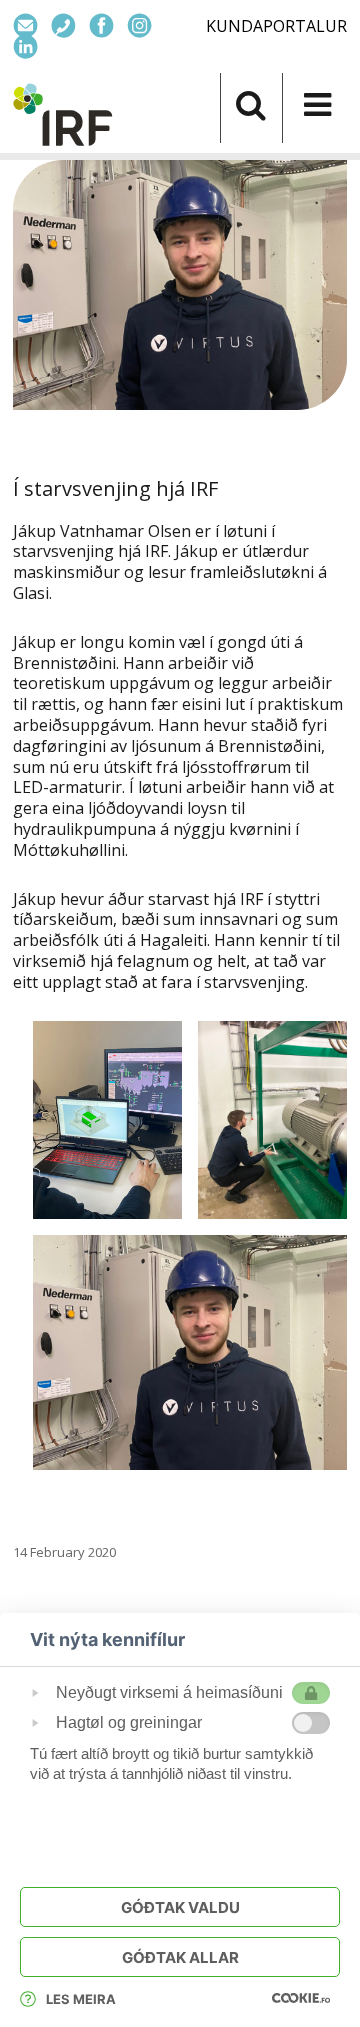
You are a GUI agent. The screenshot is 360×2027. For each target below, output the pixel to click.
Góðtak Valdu (180, 1907)
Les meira (81, 1999)
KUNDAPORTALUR (276, 26)
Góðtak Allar (180, 1957)
